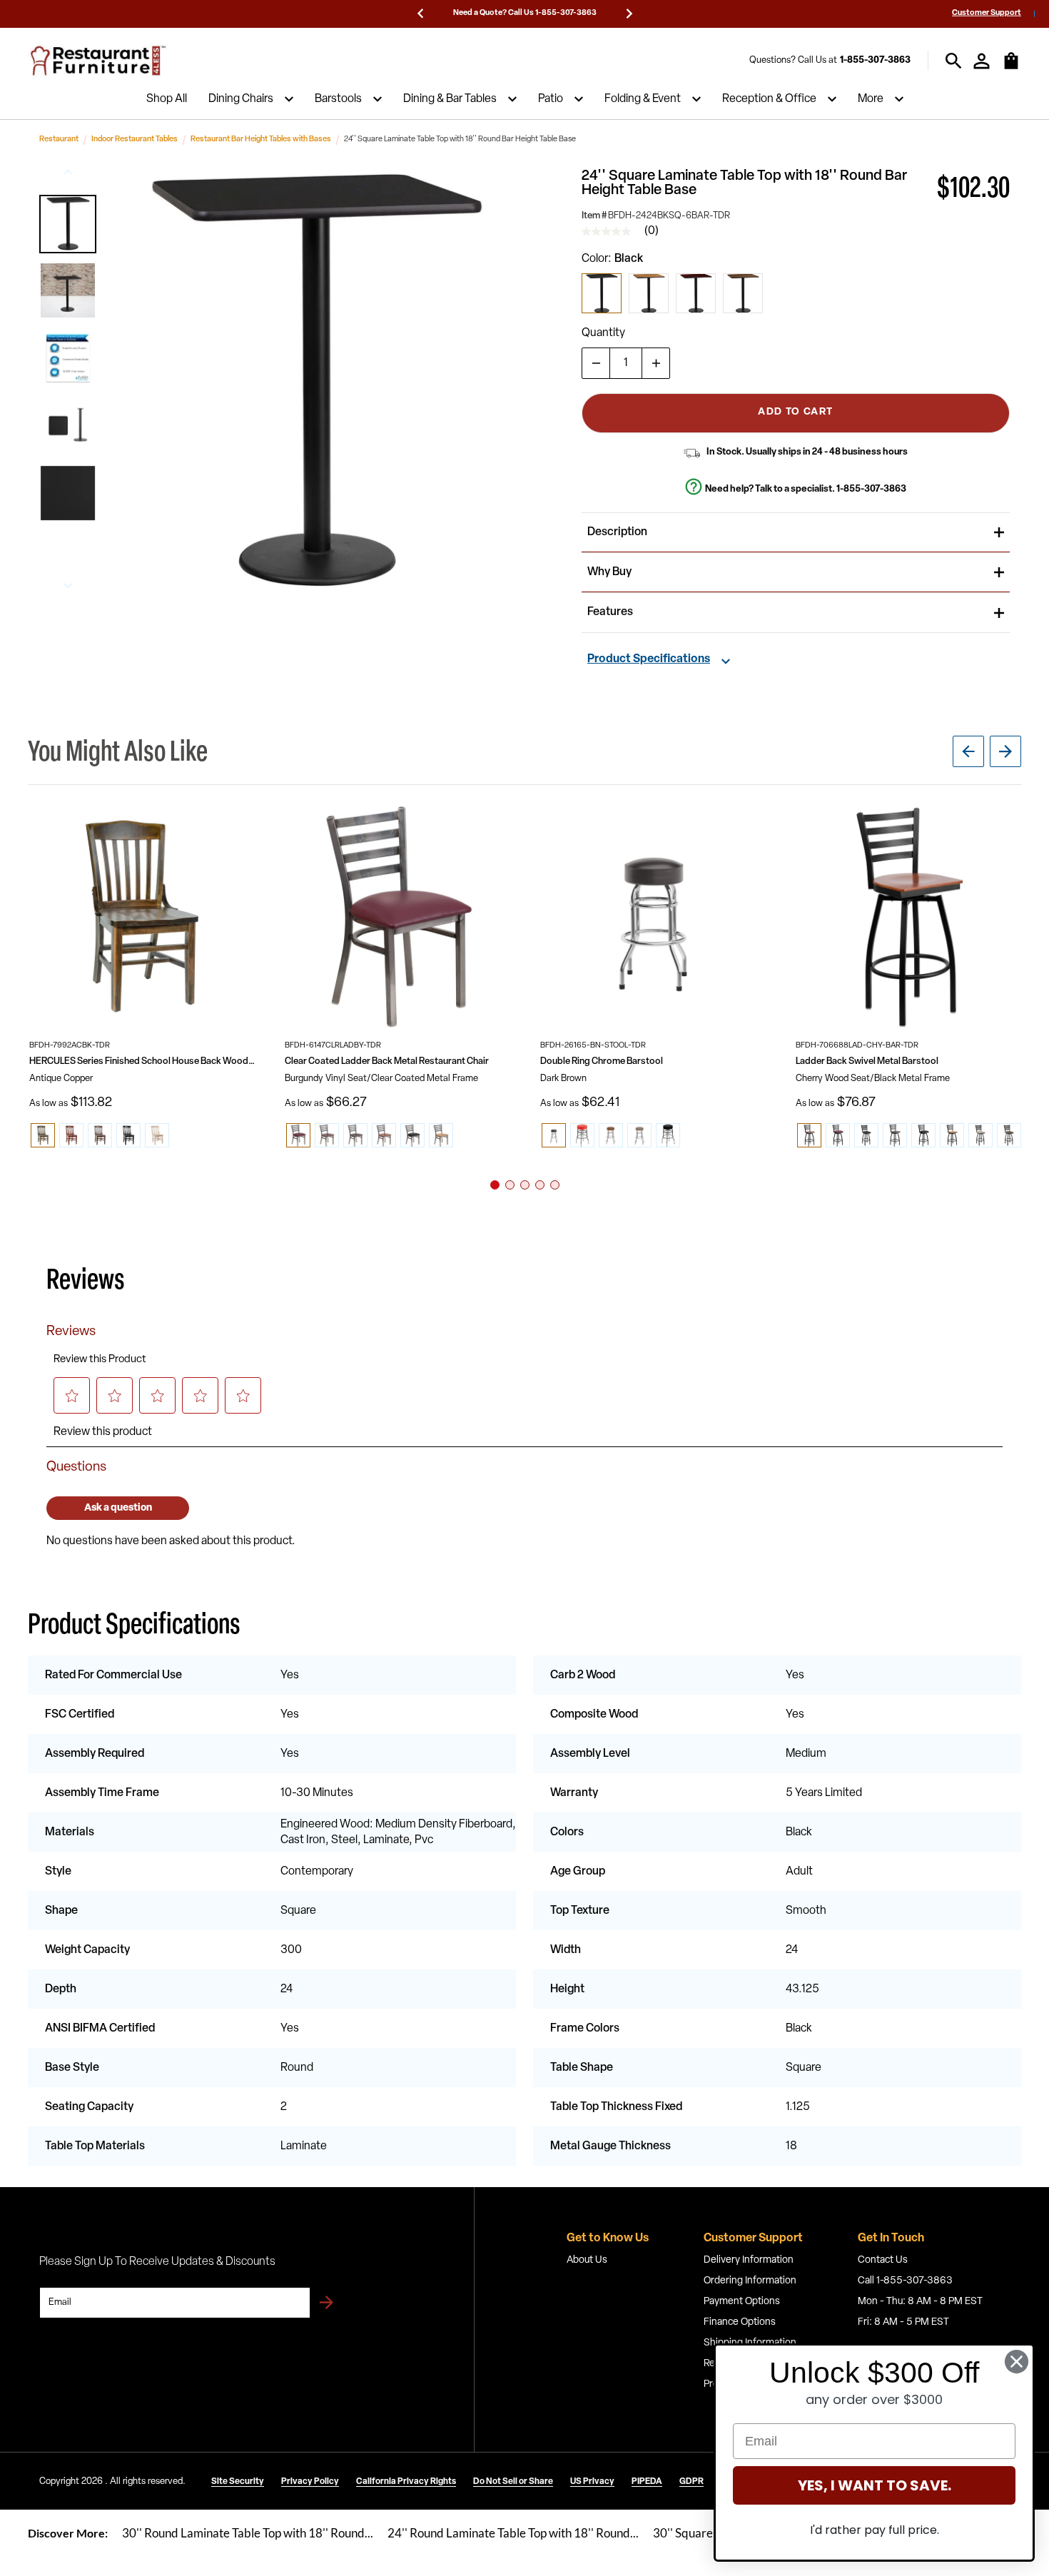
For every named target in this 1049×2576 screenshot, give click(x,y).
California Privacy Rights (406, 2482)
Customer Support (987, 13)
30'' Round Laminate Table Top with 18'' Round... (248, 2533)
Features (610, 612)
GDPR (691, 2482)
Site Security (238, 2482)
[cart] (1011, 68)
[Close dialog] (1017, 2362)
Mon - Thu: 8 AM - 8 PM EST (920, 2302)
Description (617, 532)
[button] (68, 224)
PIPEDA (647, 2482)
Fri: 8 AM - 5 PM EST (903, 2322)
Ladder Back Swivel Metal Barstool (867, 1061)
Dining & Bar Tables (450, 99)
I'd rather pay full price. (875, 2530)
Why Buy (609, 572)
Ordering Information (750, 2281)
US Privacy (592, 2482)
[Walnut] (743, 293)
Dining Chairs (241, 99)
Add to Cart (795, 412)
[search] (954, 61)
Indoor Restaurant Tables (135, 140)
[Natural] (649, 293)
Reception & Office (769, 99)
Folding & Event (643, 99)
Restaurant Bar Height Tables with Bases (261, 140)
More (871, 99)
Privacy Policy (310, 2482)
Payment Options (742, 2302)
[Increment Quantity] (656, 363)
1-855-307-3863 (875, 60)
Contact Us (883, 2260)
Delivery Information (749, 2260)
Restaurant (59, 140)
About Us (587, 2260)
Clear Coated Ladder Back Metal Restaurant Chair (387, 1061)
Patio (551, 99)
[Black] (602, 293)
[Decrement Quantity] (596, 363)
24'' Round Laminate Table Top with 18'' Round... (513, 2533)
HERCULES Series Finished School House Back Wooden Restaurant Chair (142, 1061)
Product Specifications (649, 659)
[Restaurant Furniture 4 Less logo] (99, 61)
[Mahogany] (696, 293)
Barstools (338, 99)
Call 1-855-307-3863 (905, 2281)
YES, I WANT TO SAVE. (875, 2485)
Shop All (167, 99)
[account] (982, 61)
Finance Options (740, 2322)
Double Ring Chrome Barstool (602, 1061)
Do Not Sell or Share (513, 2482)
